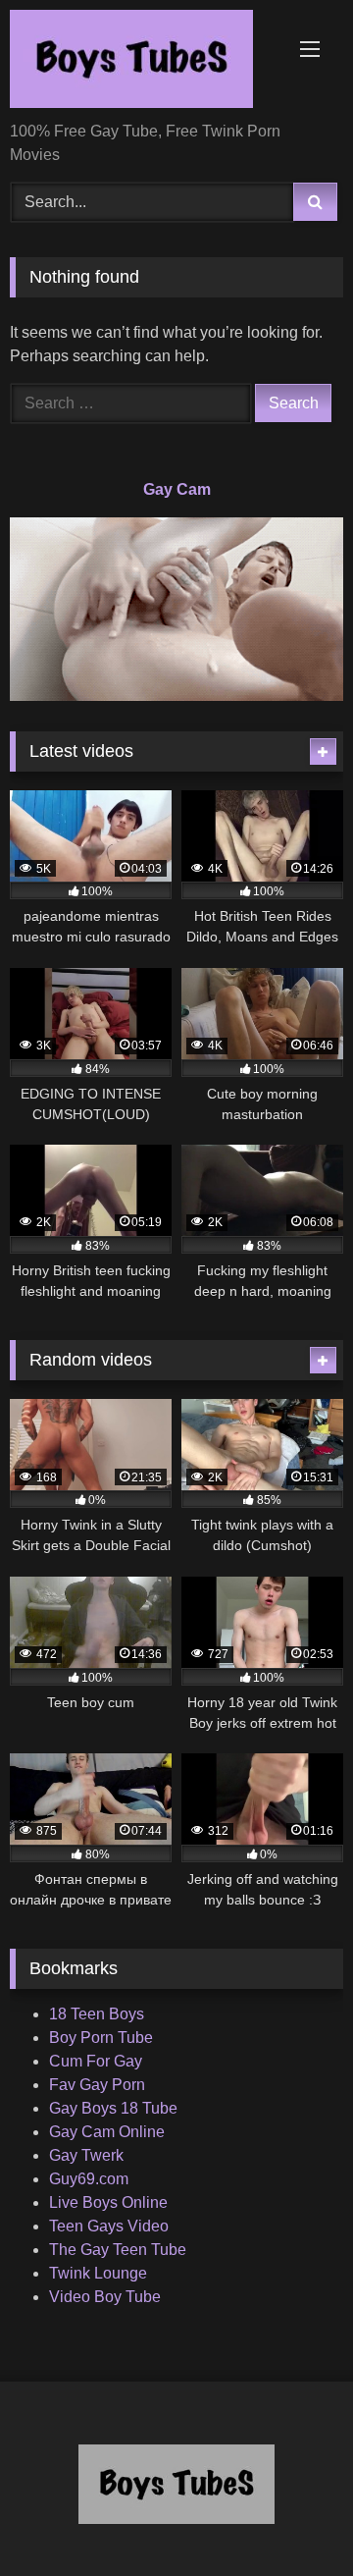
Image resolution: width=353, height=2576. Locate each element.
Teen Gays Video (109, 2226)
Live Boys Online (108, 2202)
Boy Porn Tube (101, 2038)
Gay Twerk (86, 2155)
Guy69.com (89, 2179)
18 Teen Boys (97, 2014)
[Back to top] (292, 2518)
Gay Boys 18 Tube (113, 2108)
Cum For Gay (96, 2061)
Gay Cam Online (107, 2132)
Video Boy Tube (105, 2297)
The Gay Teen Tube (118, 2250)
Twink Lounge (98, 2273)
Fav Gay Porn (97, 2085)
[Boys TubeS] (145, 62)
